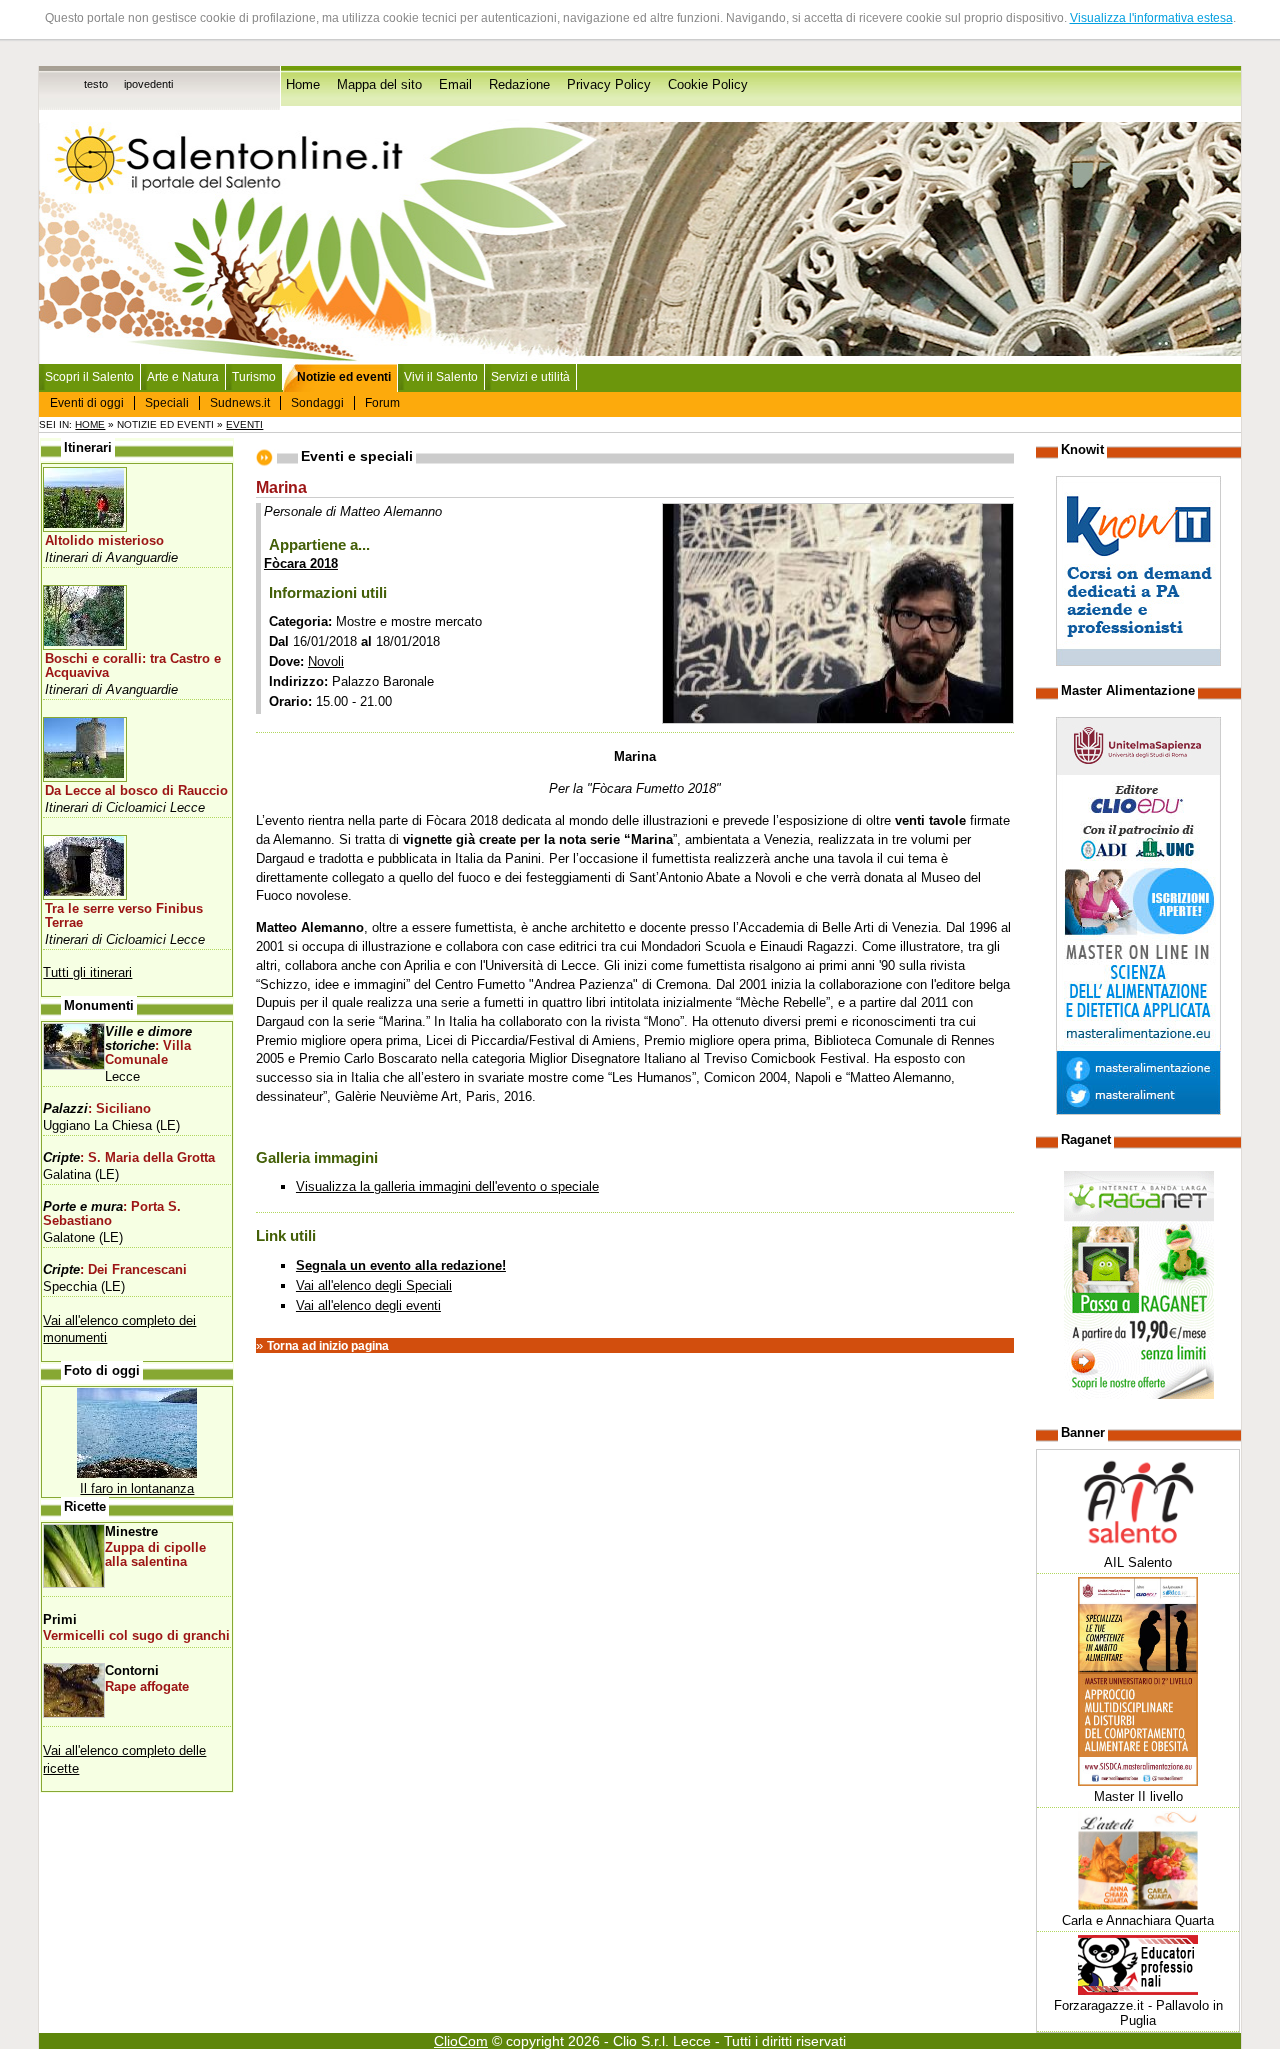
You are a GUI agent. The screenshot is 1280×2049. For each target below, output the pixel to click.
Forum (382, 403)
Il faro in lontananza (137, 1488)
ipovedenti (148, 84)
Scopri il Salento (89, 377)
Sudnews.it (240, 403)
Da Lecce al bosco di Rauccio (136, 791)
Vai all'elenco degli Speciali (374, 1285)
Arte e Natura (183, 377)
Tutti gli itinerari (87, 972)
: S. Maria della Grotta (129, 1158)
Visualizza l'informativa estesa (1151, 18)
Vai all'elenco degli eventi (368, 1305)
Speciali (167, 403)
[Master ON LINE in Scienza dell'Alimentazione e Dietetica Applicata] (1138, 1110)
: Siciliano (97, 1109)
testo (96, 84)
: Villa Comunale (148, 1046)
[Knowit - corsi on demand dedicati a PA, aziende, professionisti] (1138, 661)
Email (455, 85)
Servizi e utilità (530, 377)
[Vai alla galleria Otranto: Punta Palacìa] (137, 1473)
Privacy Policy (609, 85)
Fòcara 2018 (301, 563)
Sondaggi (317, 403)
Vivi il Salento (441, 377)
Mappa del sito (379, 85)
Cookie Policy (708, 85)
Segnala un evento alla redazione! (401, 1265)
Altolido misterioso (104, 541)
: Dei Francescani (115, 1270)
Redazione (519, 85)
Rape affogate (147, 1687)
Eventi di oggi (87, 403)
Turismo (254, 377)
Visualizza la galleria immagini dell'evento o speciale (447, 1186)
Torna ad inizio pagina (328, 1346)
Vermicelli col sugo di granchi (136, 1636)
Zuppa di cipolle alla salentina (155, 1555)
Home (303, 85)
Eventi (244, 424)
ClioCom (461, 2041)
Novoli (326, 661)
